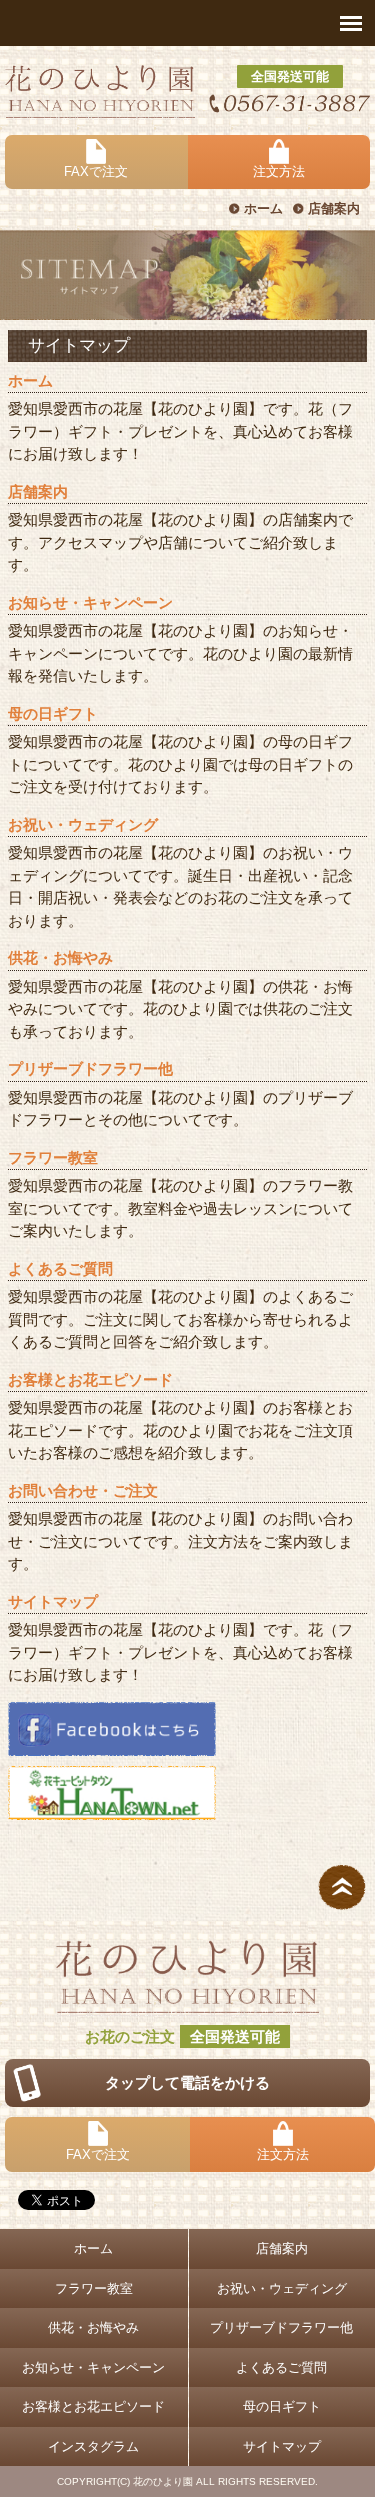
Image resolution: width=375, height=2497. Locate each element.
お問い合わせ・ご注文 (83, 1490)
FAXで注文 (96, 171)
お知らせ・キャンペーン (90, 602)
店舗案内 (334, 208)
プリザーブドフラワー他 (90, 1068)
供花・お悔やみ (60, 957)
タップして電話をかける (187, 2082)
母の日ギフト (53, 713)
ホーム (263, 208)
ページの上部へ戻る (342, 1887)
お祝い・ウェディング (83, 824)
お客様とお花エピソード (90, 1379)
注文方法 (279, 171)
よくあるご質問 (60, 1268)
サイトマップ (53, 1601)
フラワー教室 (53, 1157)
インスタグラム (93, 2446)
